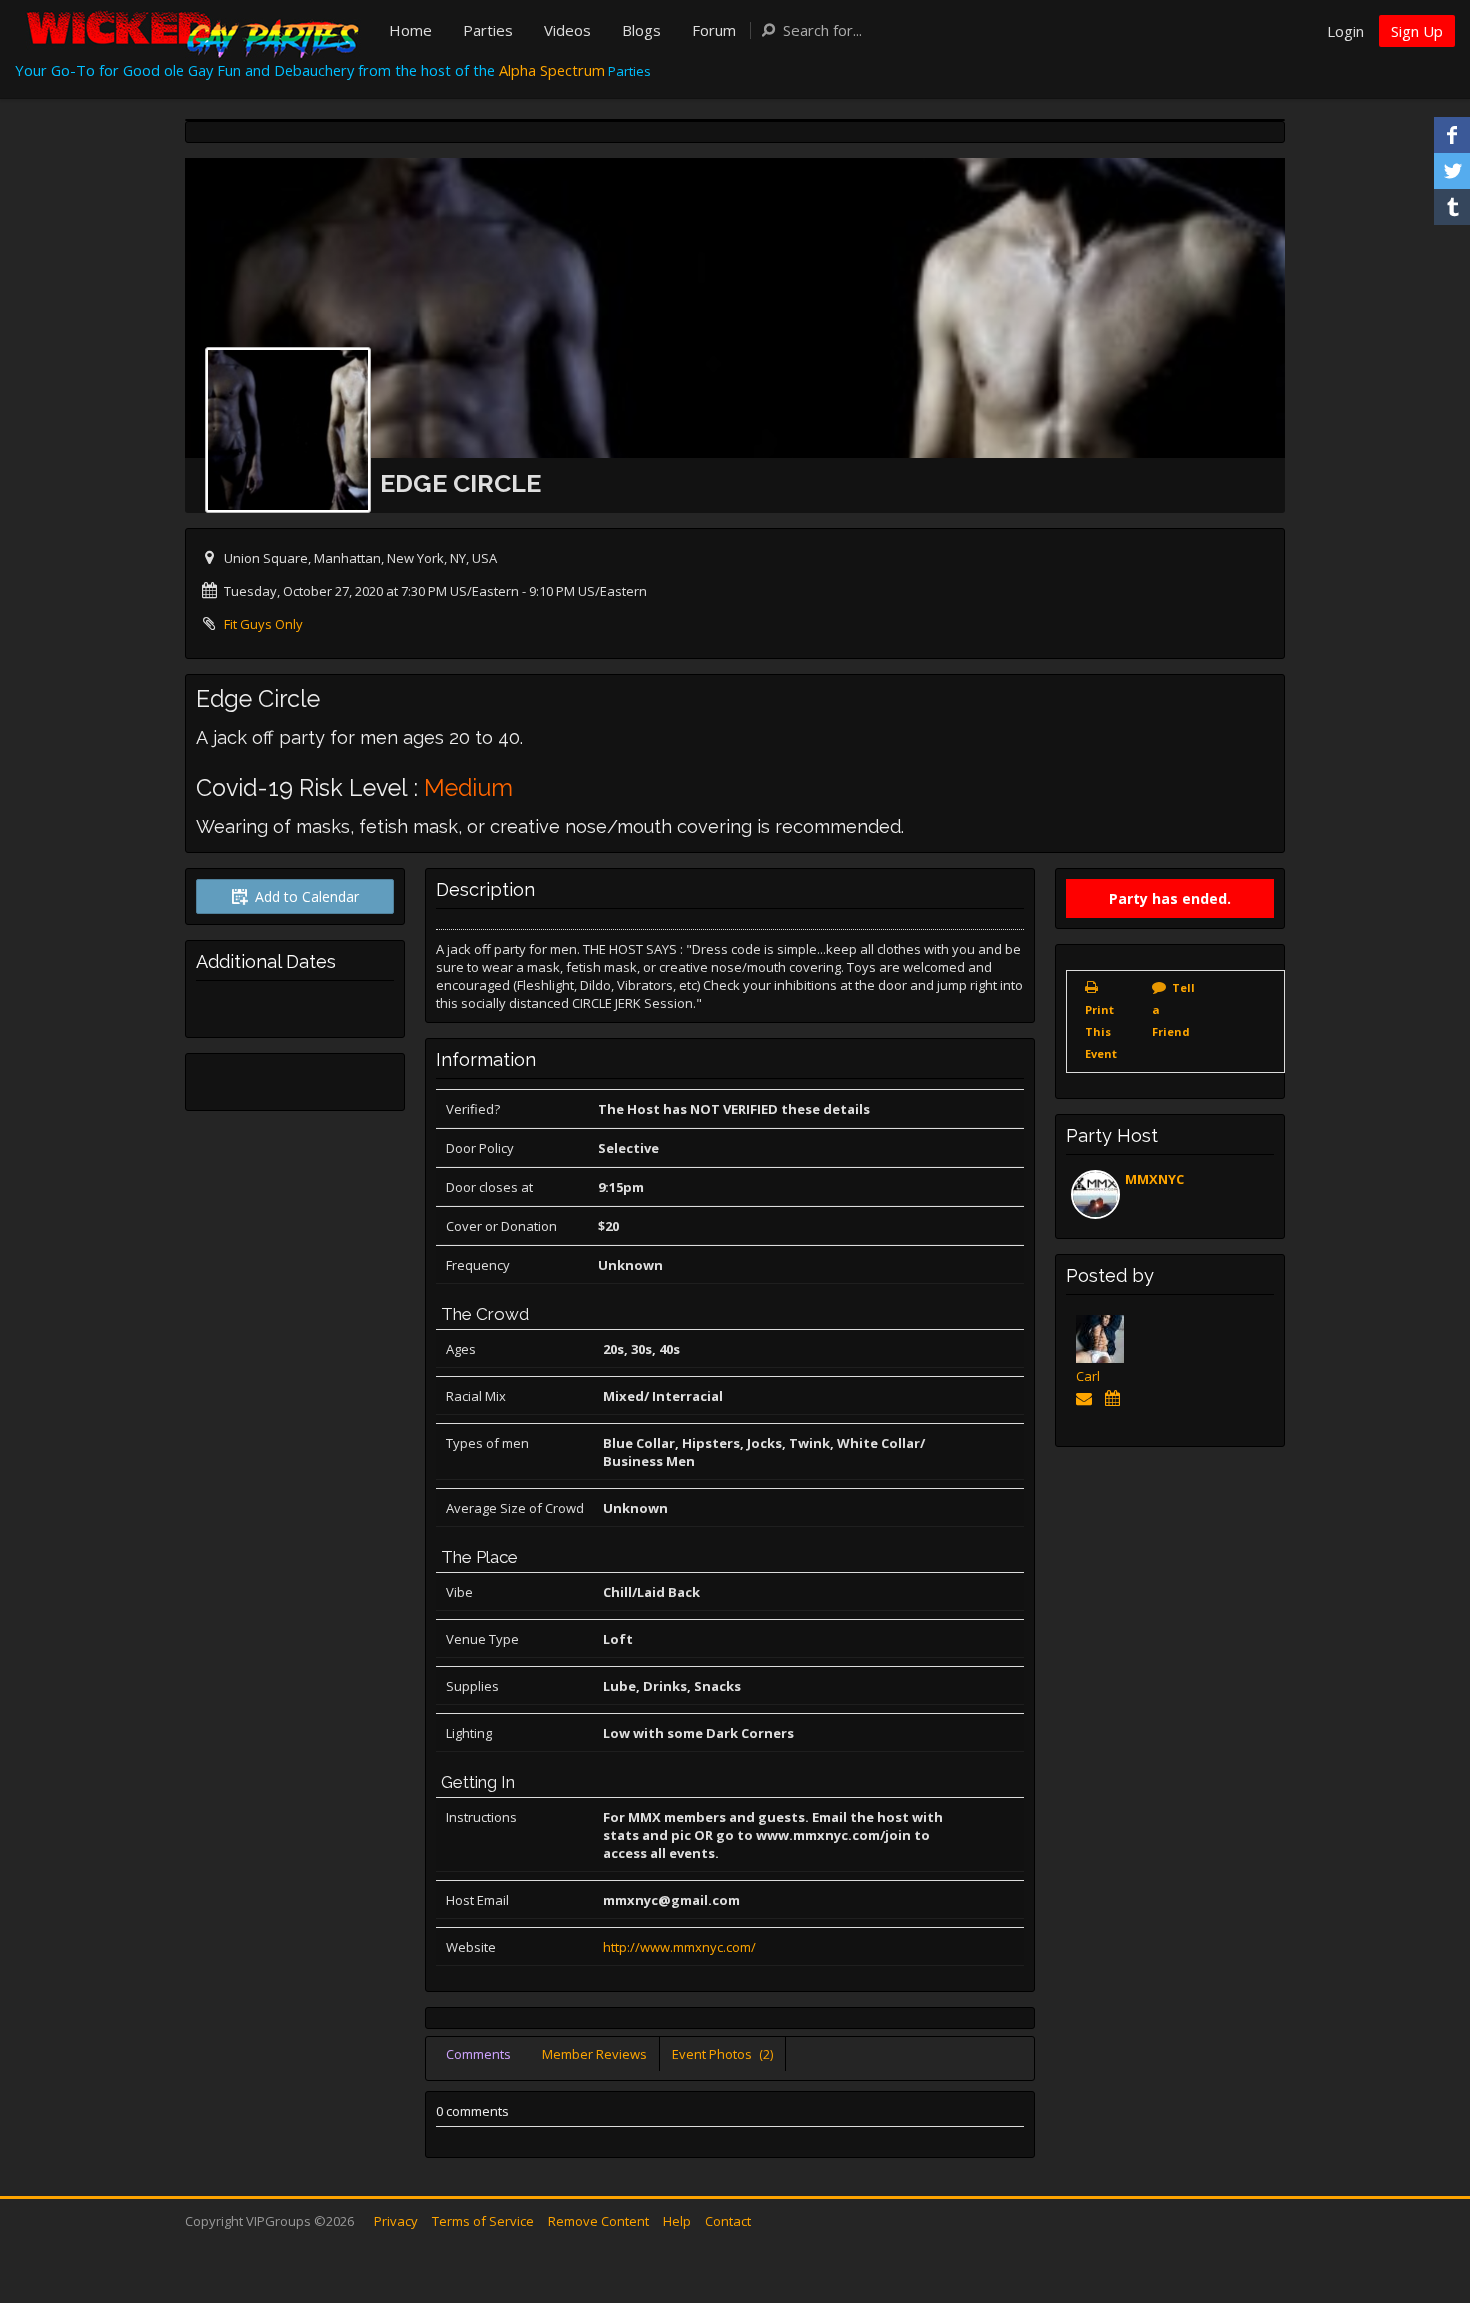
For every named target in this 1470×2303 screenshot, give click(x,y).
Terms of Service (483, 2221)
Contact (728, 2221)
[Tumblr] (1452, 207)
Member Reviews (594, 2054)
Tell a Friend (1173, 1009)
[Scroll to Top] (1425, 2208)
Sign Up (1417, 31)
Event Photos (722, 2054)
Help (677, 2221)
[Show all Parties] (1115, 1398)
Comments (478, 2054)
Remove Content (598, 2221)
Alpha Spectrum (552, 70)
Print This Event (1101, 1031)
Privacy (396, 2221)
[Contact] (1087, 1398)
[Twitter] (1452, 171)
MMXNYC (1154, 1179)
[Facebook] (1452, 135)
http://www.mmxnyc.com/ (679, 1947)
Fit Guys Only (263, 624)
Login (1345, 31)
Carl (1088, 1376)
